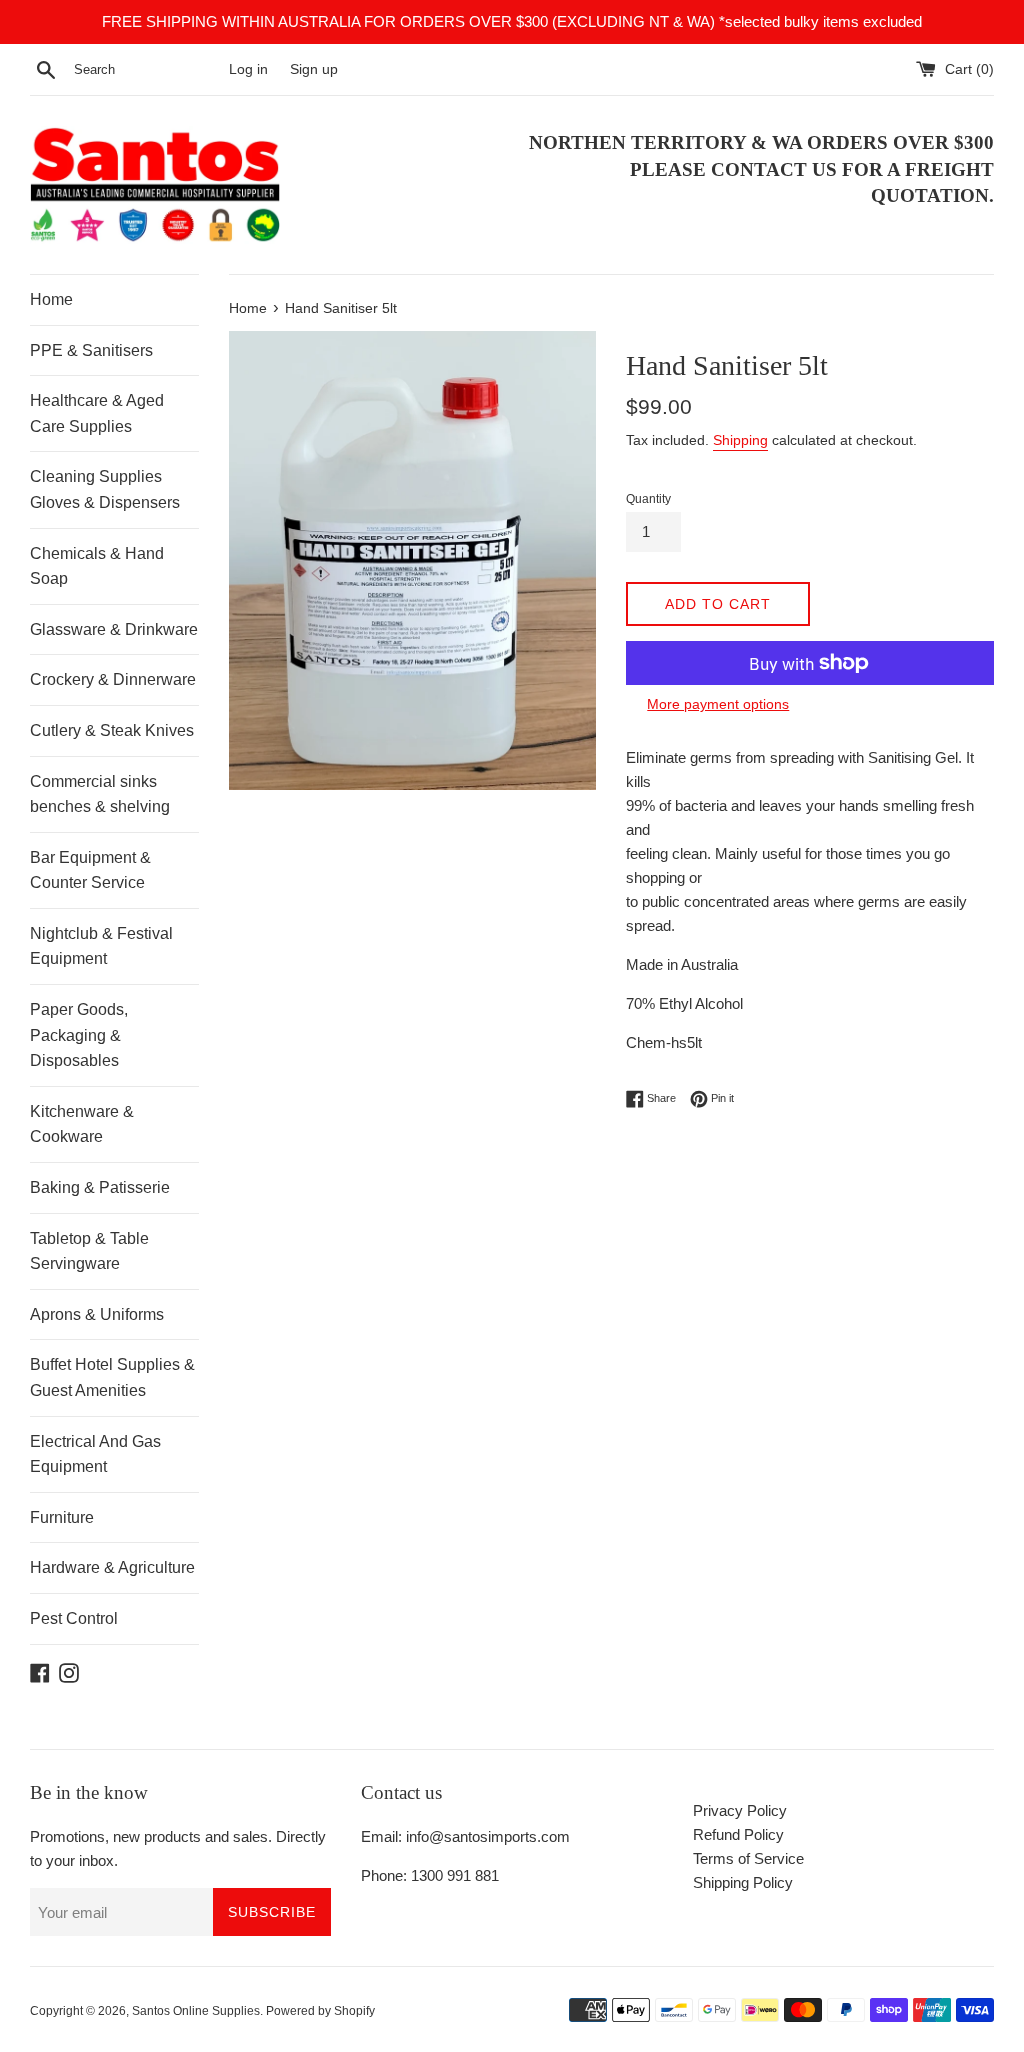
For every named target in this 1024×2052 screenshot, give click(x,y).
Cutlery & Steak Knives (112, 730)
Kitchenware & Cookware (82, 1124)
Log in (248, 69)
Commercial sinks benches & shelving (100, 794)
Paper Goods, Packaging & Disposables (79, 1035)
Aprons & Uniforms (97, 1314)
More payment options (718, 704)
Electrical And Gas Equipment (95, 1454)
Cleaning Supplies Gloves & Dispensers (105, 489)
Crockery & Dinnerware (113, 679)
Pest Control (74, 1618)
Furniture (62, 1517)
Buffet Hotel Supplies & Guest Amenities (112, 1377)
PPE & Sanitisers (91, 350)
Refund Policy (738, 1834)
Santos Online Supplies (196, 2011)
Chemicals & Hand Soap (97, 566)
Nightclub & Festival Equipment (101, 946)
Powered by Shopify (320, 2011)
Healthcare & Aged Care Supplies (97, 413)
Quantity (648, 499)
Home (51, 299)
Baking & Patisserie (100, 1187)
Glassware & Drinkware (114, 629)
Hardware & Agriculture (112, 1567)
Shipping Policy (743, 1882)
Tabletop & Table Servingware (89, 1251)
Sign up (314, 69)
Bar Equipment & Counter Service (90, 870)
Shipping (740, 440)
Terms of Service (748, 1858)
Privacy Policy (740, 1810)
